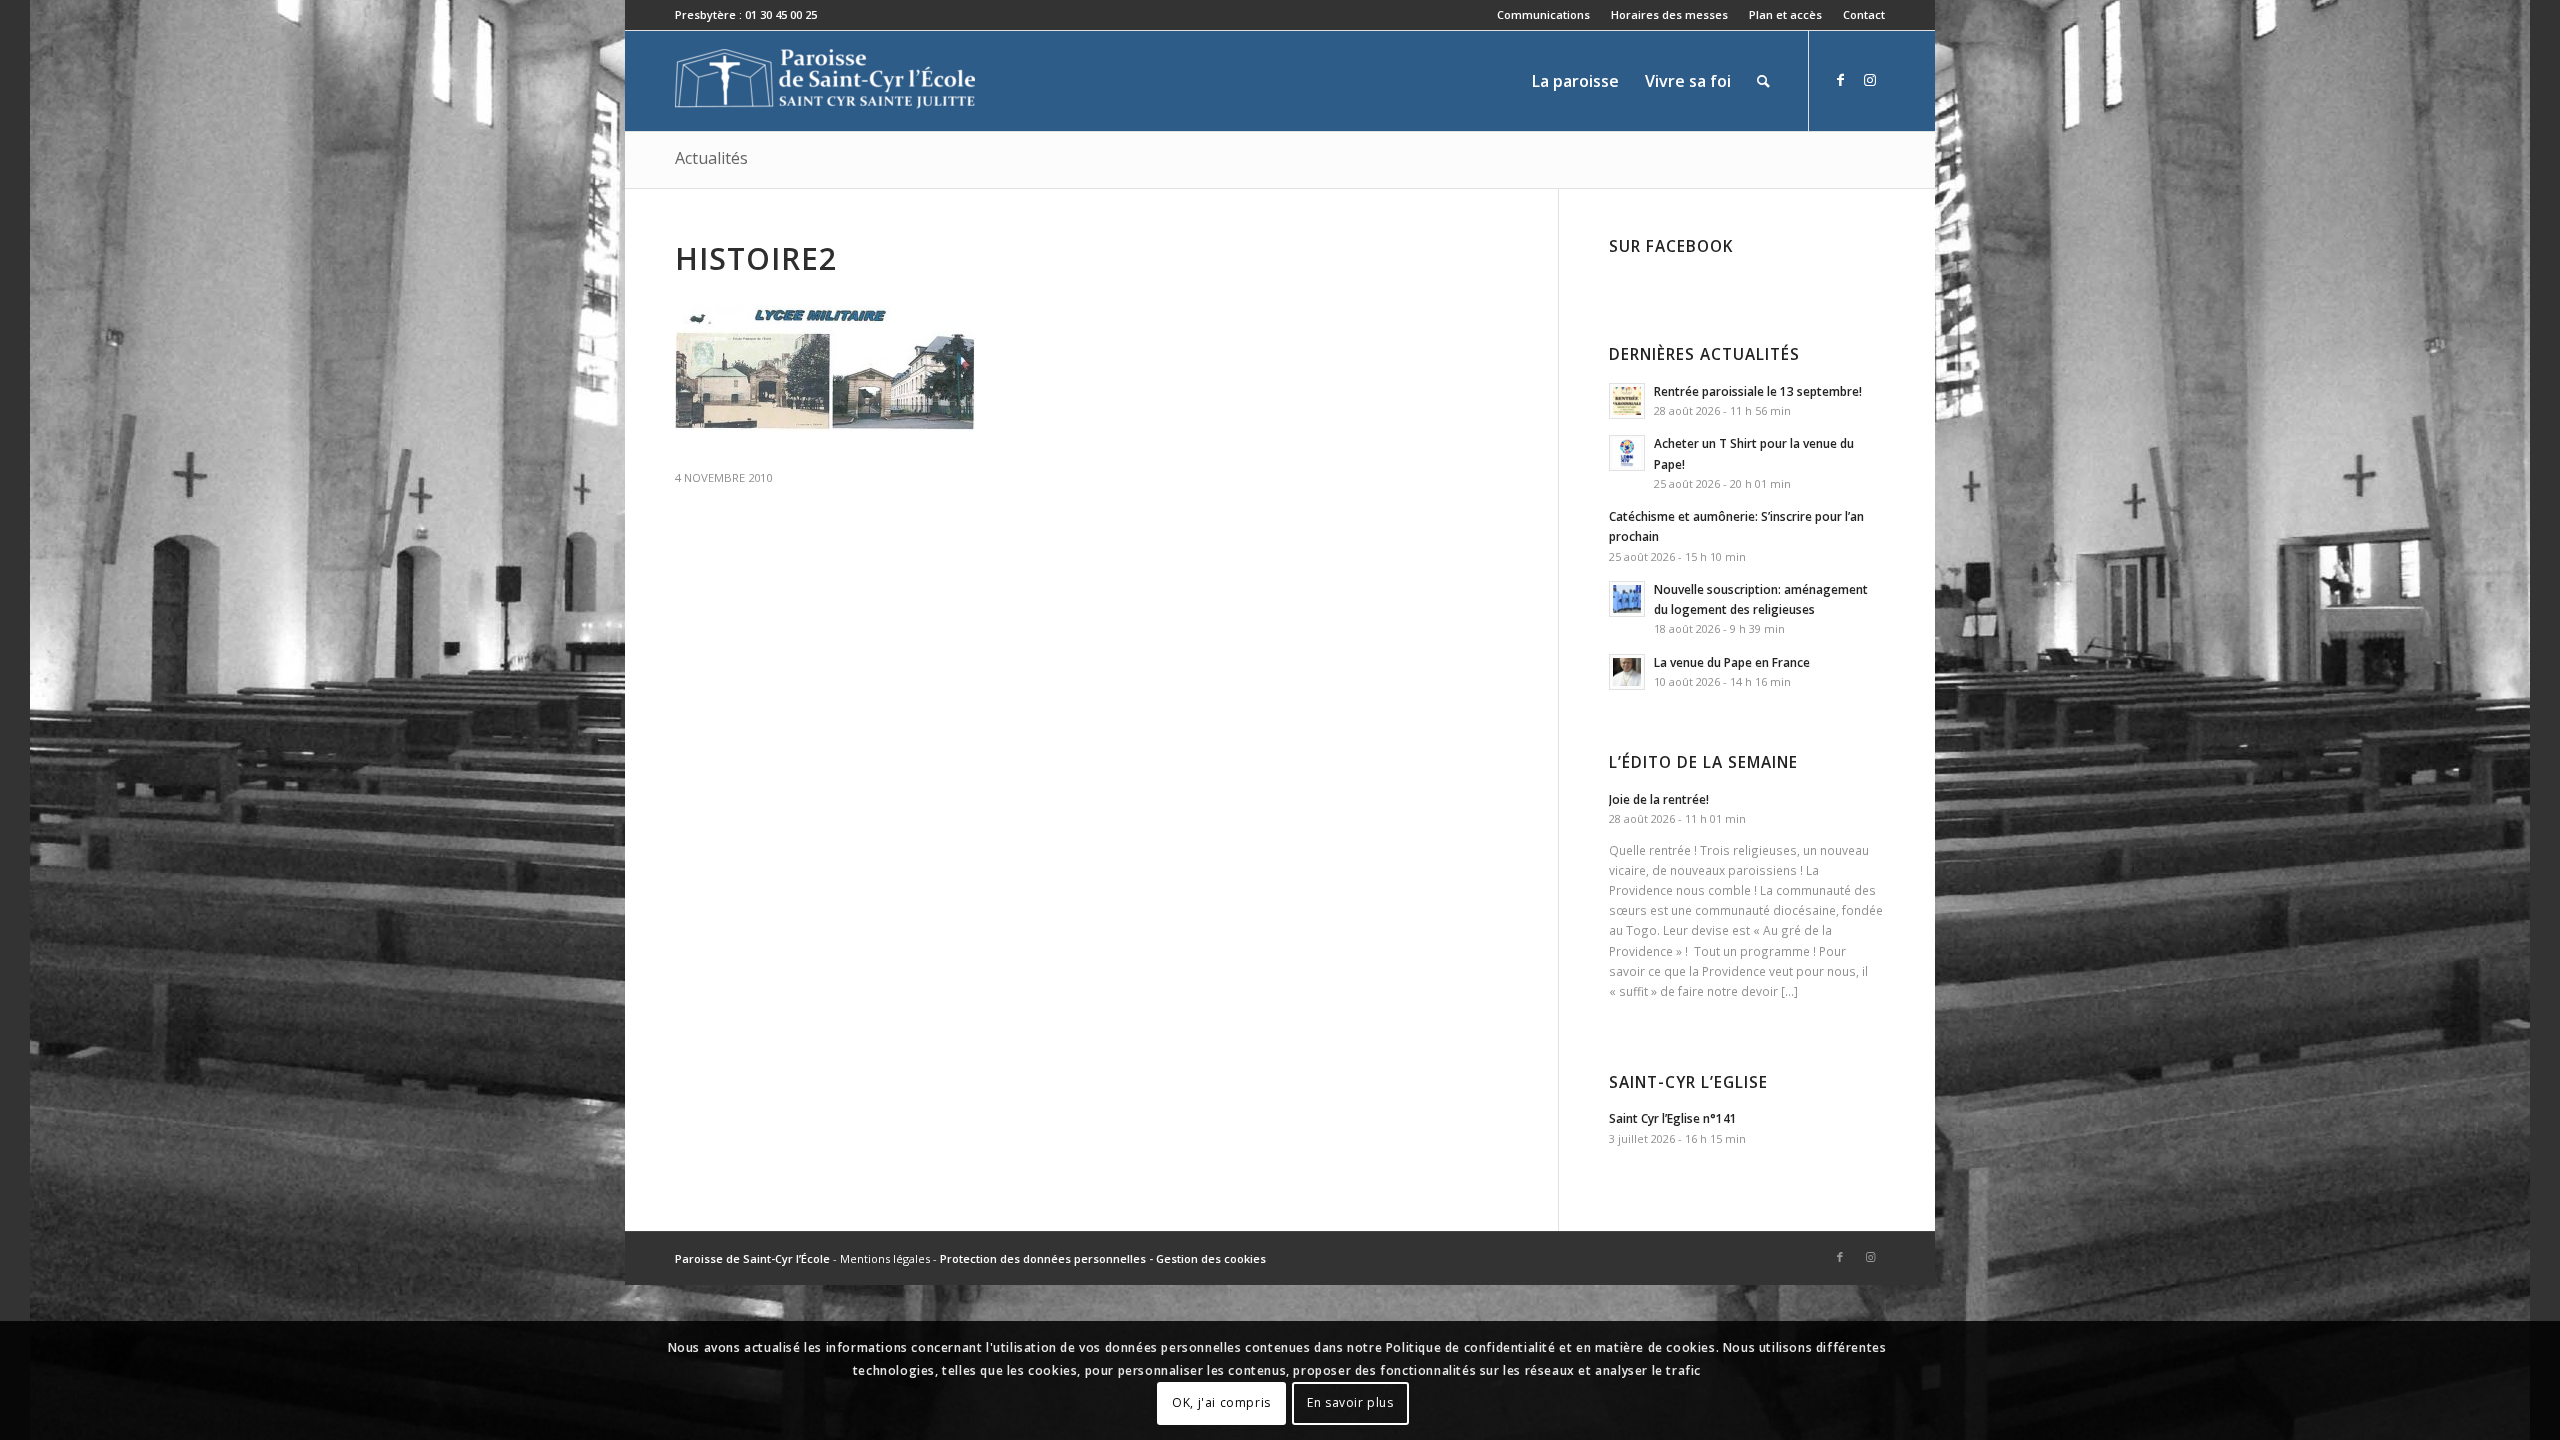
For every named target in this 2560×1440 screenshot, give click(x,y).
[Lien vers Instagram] (1870, 80)
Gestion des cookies (1211, 1258)
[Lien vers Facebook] (1840, 80)
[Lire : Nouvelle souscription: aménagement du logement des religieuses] (1627, 599)
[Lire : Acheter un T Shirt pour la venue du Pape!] (1627, 453)
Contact (1864, 14)
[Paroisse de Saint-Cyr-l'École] (825, 81)
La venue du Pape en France (1732, 662)
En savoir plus (1350, 1402)
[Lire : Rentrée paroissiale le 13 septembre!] (1627, 401)
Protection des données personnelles (1043, 1258)
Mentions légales (885, 1258)
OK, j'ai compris (1221, 1402)
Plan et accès (1785, 14)
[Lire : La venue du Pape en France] (1627, 672)
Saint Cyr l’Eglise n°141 (1673, 1118)
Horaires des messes (1669, 14)
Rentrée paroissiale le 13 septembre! (1758, 391)
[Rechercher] (1763, 81)
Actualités (711, 158)
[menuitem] (1544, 15)
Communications (1543, 14)
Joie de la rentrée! (1659, 799)
